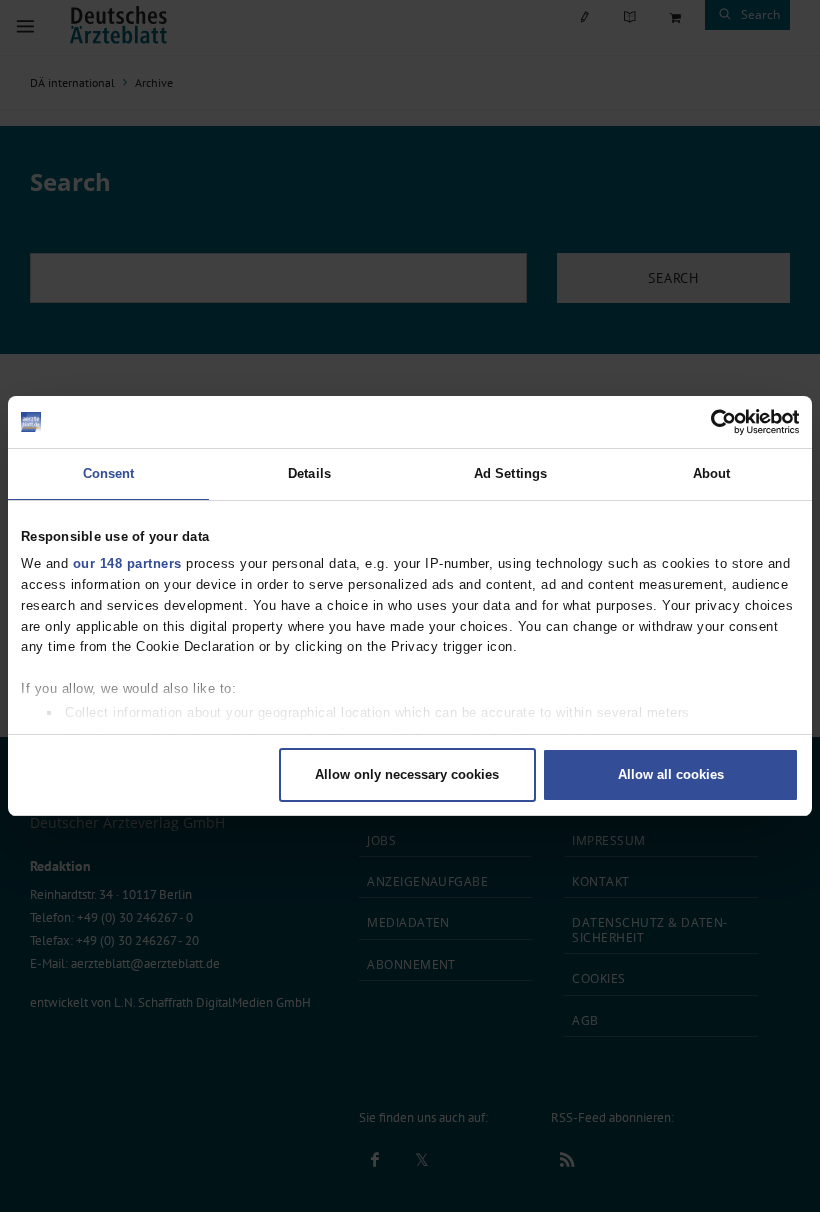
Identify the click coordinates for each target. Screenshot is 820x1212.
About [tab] (712, 473)
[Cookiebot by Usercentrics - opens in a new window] (711, 422)
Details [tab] (309, 473)
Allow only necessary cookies (407, 774)
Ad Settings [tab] (510, 473)
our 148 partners (127, 563)
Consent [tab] (109, 473)
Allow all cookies (671, 774)
